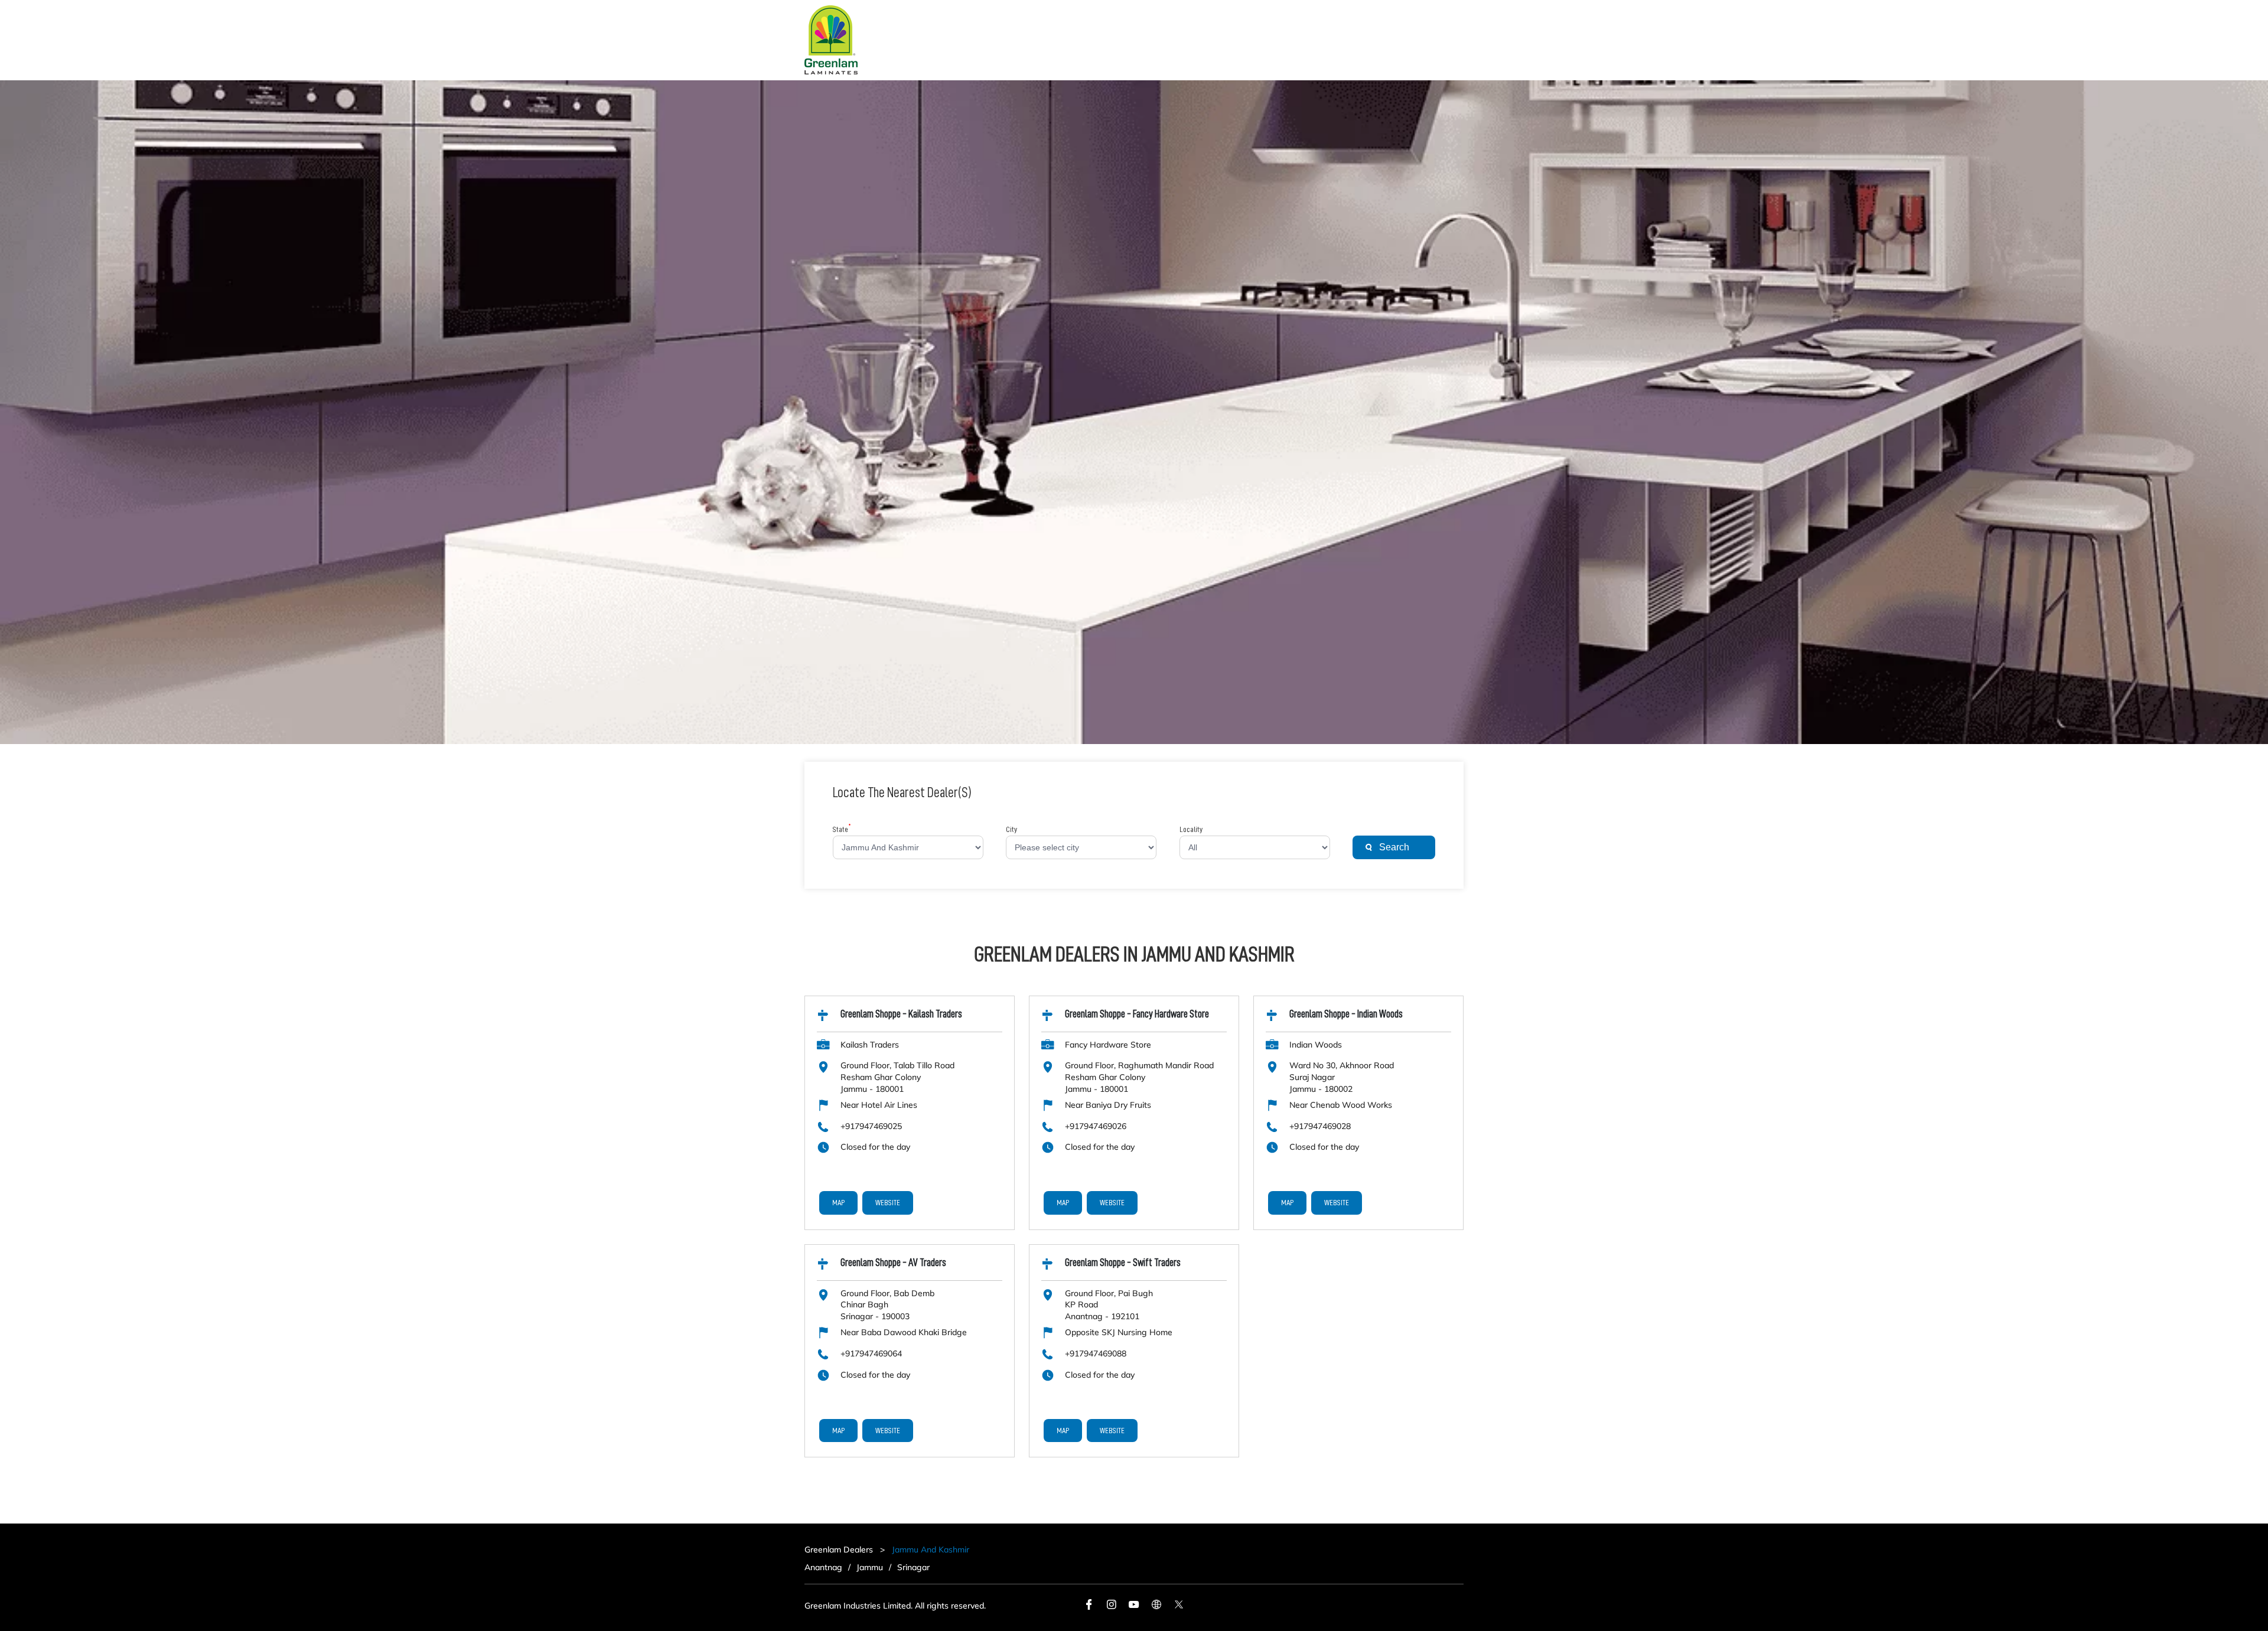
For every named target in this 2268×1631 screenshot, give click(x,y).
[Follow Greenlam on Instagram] (1112, 1607)
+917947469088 (1096, 1353)
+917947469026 (1096, 1126)
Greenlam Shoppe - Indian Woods (1346, 1014)
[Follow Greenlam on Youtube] (1134, 1607)
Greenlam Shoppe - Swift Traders (1123, 1263)
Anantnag (823, 1567)
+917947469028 (1320, 1126)
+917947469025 (871, 1126)
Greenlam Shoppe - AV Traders (893, 1263)
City (1011, 830)
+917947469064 (871, 1353)
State (842, 830)
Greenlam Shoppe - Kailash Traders (901, 1014)
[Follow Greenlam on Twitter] (1179, 1607)
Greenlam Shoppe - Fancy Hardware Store (1137, 1014)
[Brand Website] (1156, 1607)
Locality (1191, 830)
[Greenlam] (831, 40)
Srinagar (913, 1567)
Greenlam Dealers (840, 1550)
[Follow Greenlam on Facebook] (1089, 1607)
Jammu (870, 1567)
